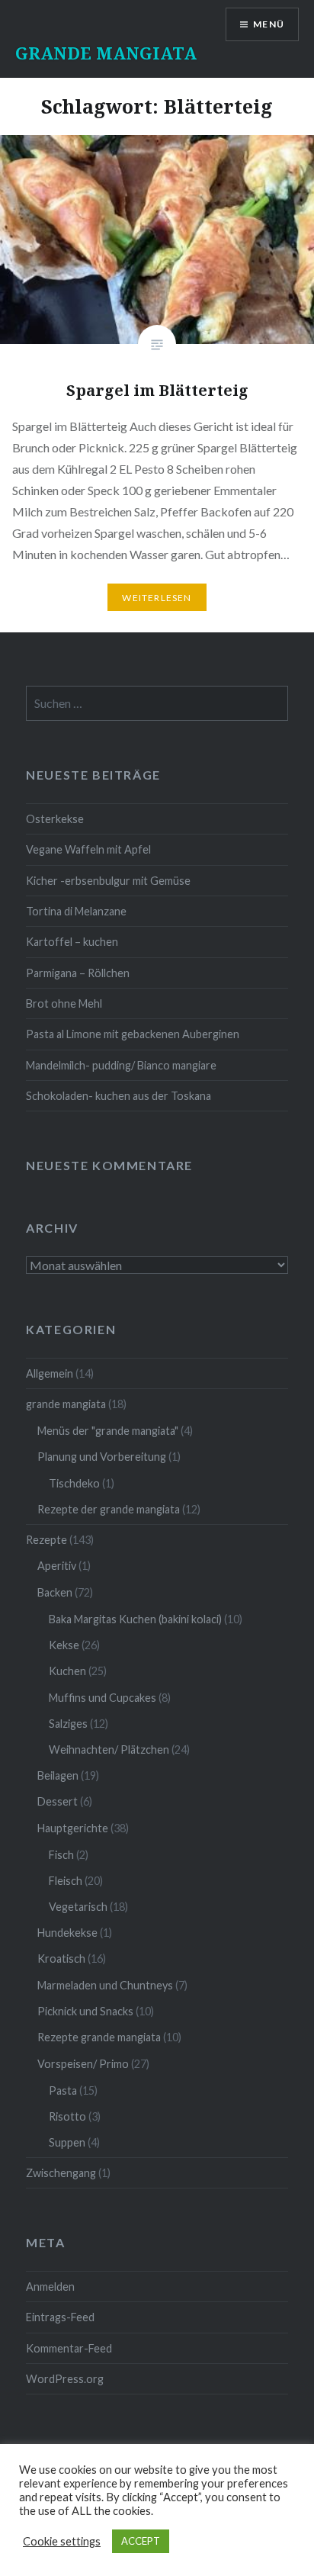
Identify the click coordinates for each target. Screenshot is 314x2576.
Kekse (64, 1645)
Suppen (67, 2142)
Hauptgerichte (73, 1828)
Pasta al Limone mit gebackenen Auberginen (133, 1034)
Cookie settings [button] (62, 2541)
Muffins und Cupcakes (103, 1698)
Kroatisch (61, 1959)
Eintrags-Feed (60, 2317)
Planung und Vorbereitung (102, 1457)
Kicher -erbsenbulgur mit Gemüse (108, 881)
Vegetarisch (78, 1907)
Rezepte (46, 1540)
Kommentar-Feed (69, 2348)
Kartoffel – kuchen (72, 942)
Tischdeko (74, 1483)
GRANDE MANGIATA (106, 53)
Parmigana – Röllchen (78, 973)
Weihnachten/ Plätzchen (109, 1749)
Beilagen (58, 1775)
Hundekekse (67, 1933)
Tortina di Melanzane (76, 911)
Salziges (68, 1724)
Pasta (63, 2090)
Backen (55, 1592)
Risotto (67, 2116)
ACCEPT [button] (141, 2541)
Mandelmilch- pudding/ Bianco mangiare (121, 1065)
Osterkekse (55, 819)
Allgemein (50, 1373)
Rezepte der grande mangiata (109, 1509)
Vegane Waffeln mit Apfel (88, 849)
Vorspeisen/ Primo (83, 2064)
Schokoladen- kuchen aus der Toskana (119, 1096)
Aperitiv (57, 1566)
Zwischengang (61, 2173)
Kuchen (67, 1671)
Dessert (58, 1801)
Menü (269, 24)
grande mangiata (66, 1404)
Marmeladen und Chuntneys (105, 1985)
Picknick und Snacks (85, 2011)
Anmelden (50, 2287)
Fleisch (66, 1881)
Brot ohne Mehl (64, 1003)
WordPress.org (65, 2379)
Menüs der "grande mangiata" (108, 1431)
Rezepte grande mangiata (99, 2037)
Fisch (61, 1855)
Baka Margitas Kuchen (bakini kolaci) (135, 1619)
